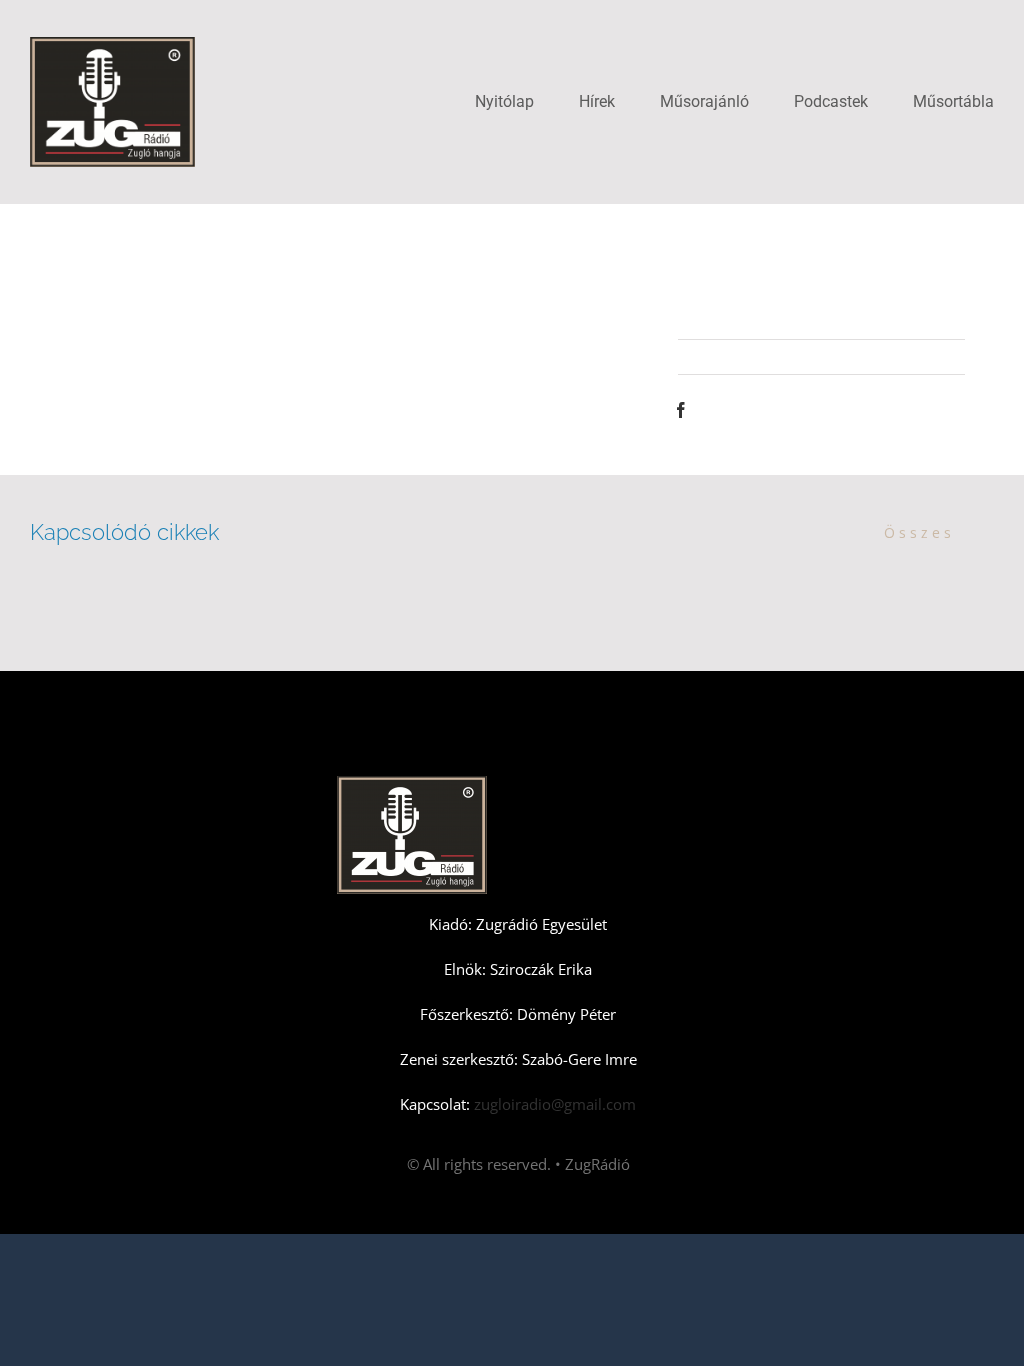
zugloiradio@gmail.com (553, 1104)
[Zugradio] (112, 44)
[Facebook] (681, 410)
